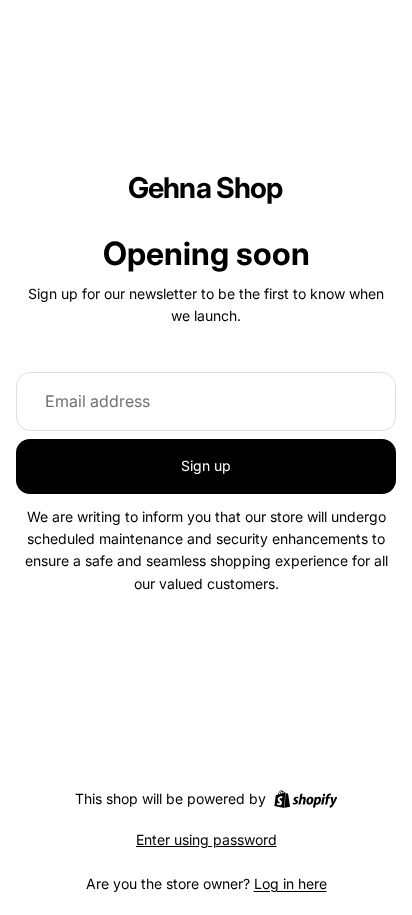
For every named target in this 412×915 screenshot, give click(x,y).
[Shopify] (305, 799)
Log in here (290, 883)
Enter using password (206, 839)
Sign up (206, 465)
